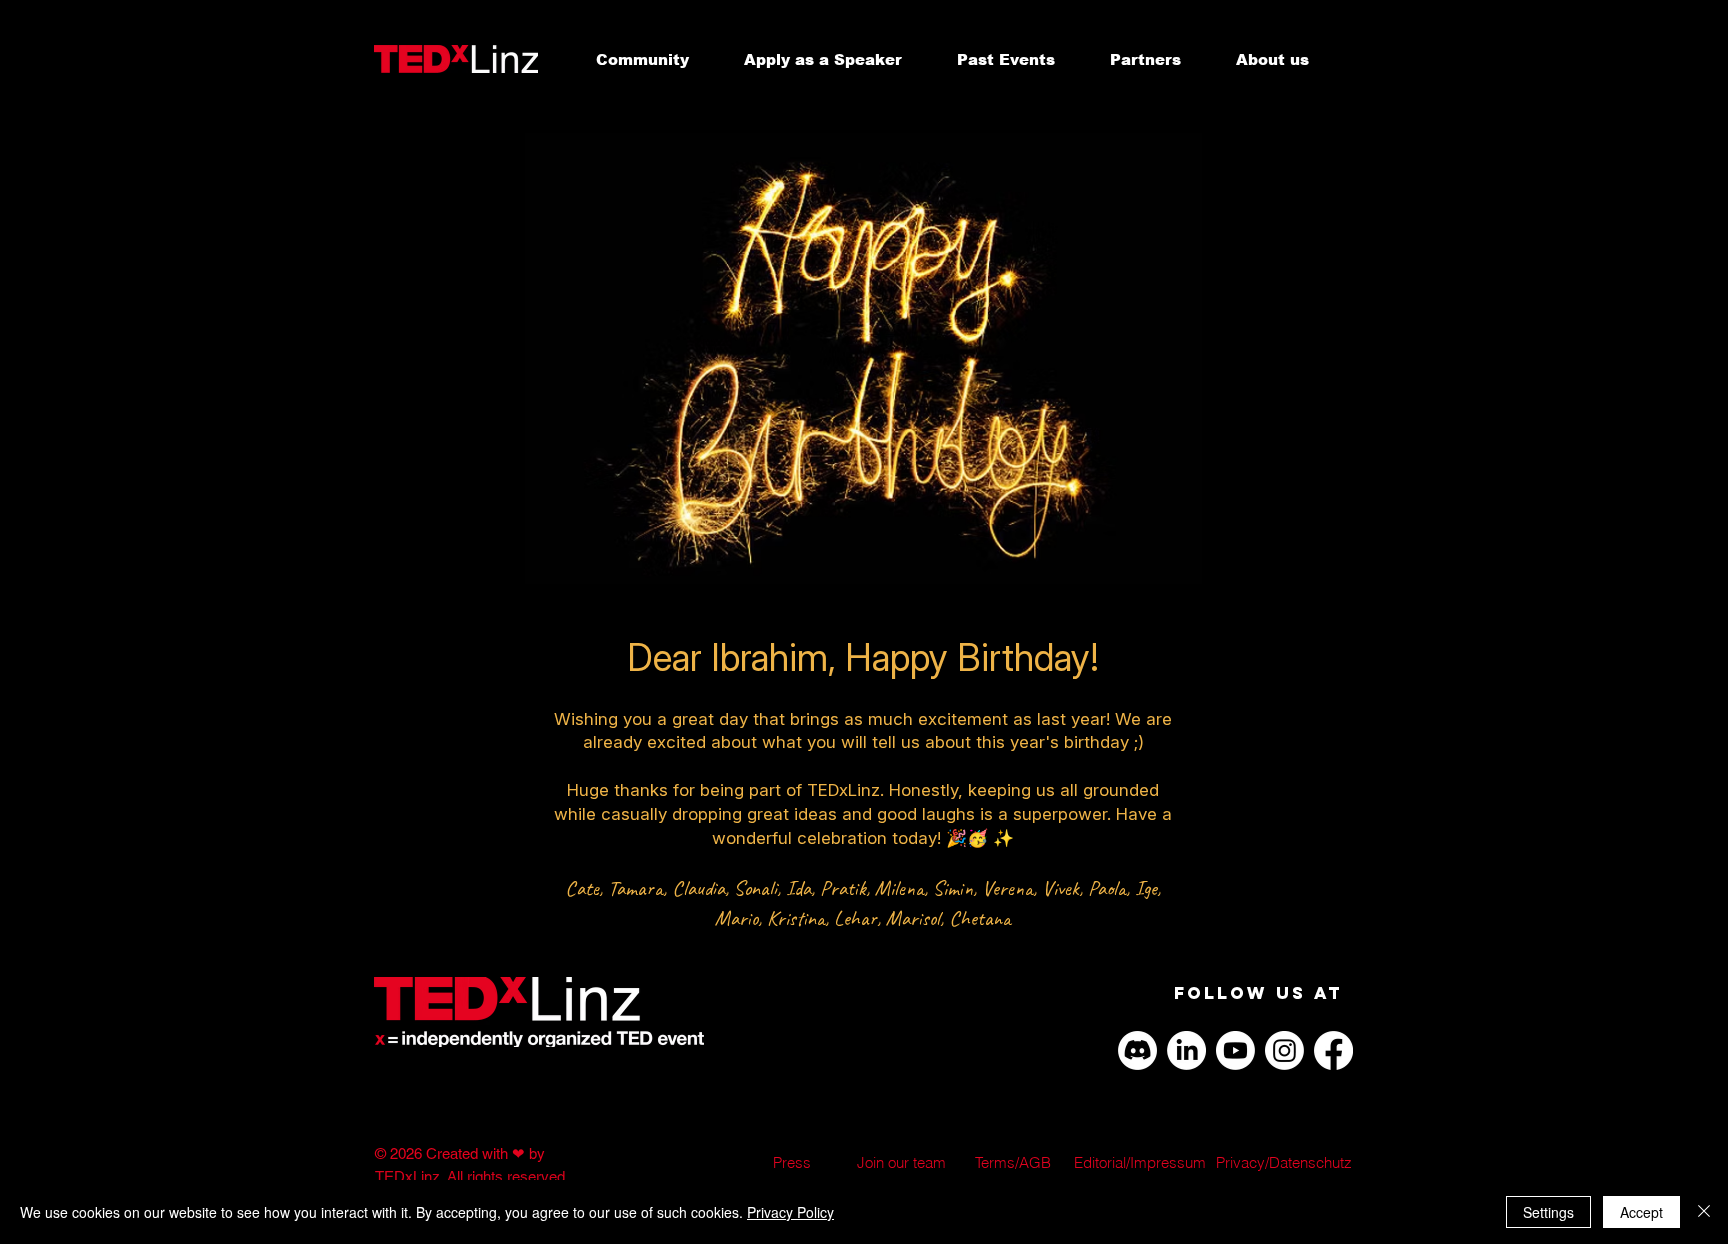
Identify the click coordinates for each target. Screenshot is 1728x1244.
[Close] (1704, 1212)
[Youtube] (1235, 1050)
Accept (1641, 1212)
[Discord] (1137, 1050)
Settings (1548, 1212)
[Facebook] (1333, 1050)
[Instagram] (1284, 1050)
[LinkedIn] (1186, 1050)
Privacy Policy (790, 1212)
